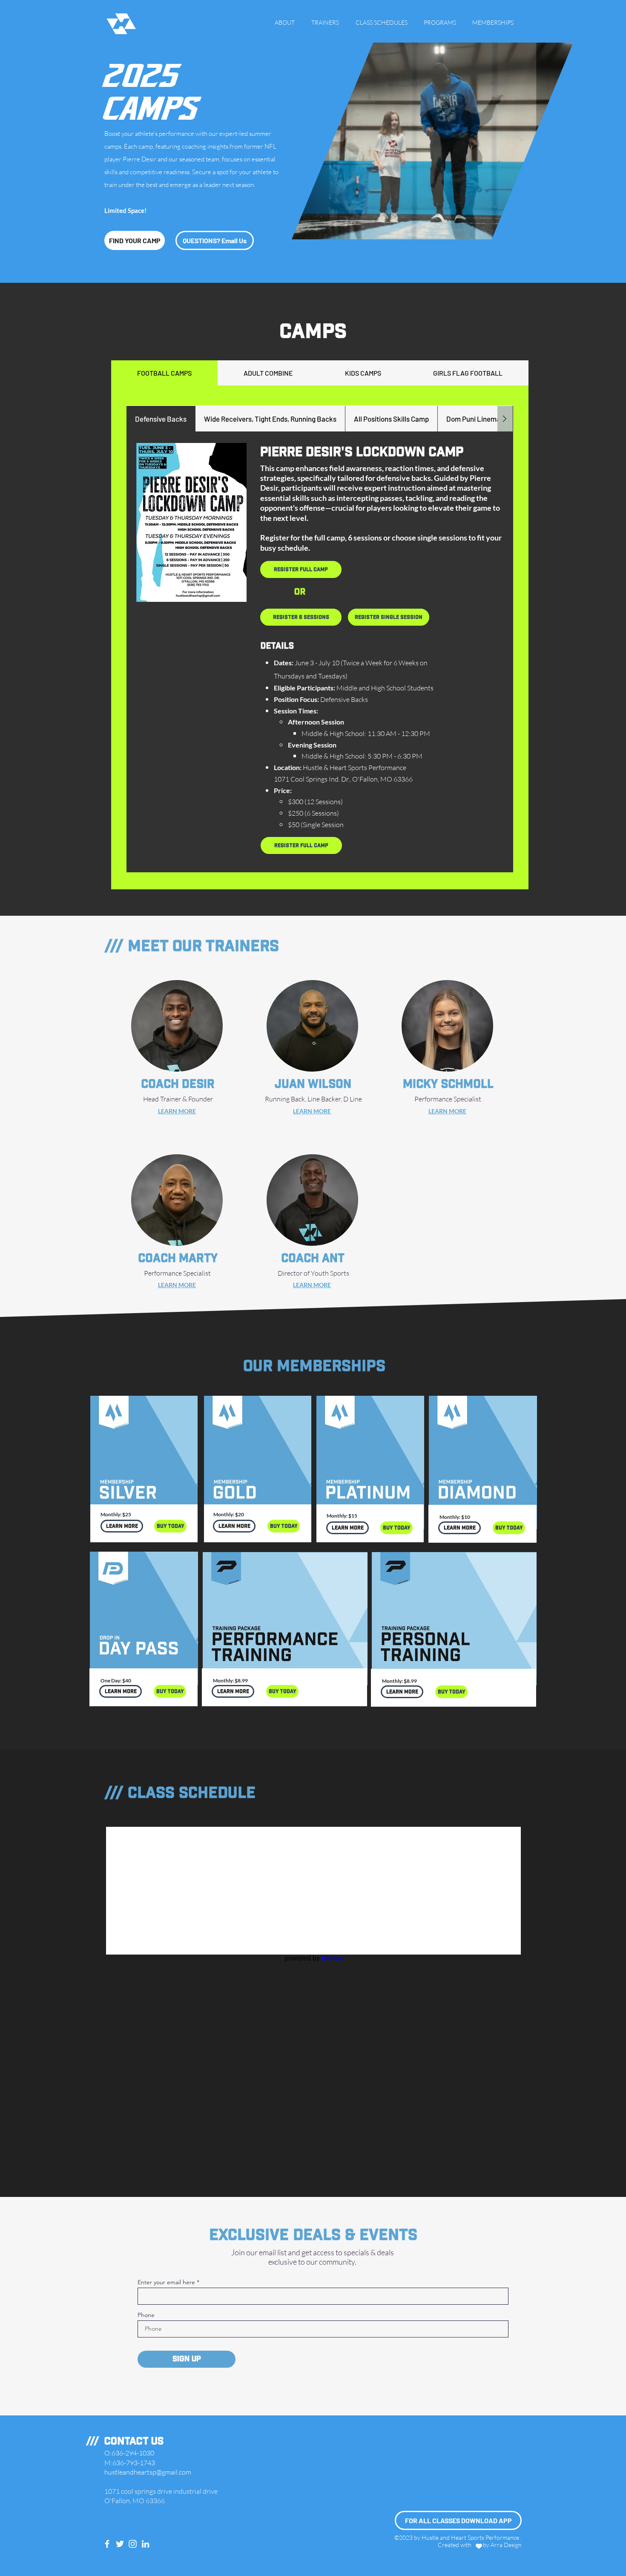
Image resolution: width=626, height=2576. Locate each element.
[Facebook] (107, 2544)
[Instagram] (133, 2544)
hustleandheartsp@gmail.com (148, 2472)
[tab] (164, 373)
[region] (144, 1480)
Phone (146, 2315)
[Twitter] (120, 2544)
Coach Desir (178, 1084)
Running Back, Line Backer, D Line (313, 1099)
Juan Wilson (313, 1084)
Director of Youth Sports (313, 1273)
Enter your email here (166, 2282)
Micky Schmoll (448, 1084)
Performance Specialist (178, 1273)
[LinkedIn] (145, 2544)
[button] (562, 230)
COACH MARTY (178, 1258)
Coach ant (313, 1258)
